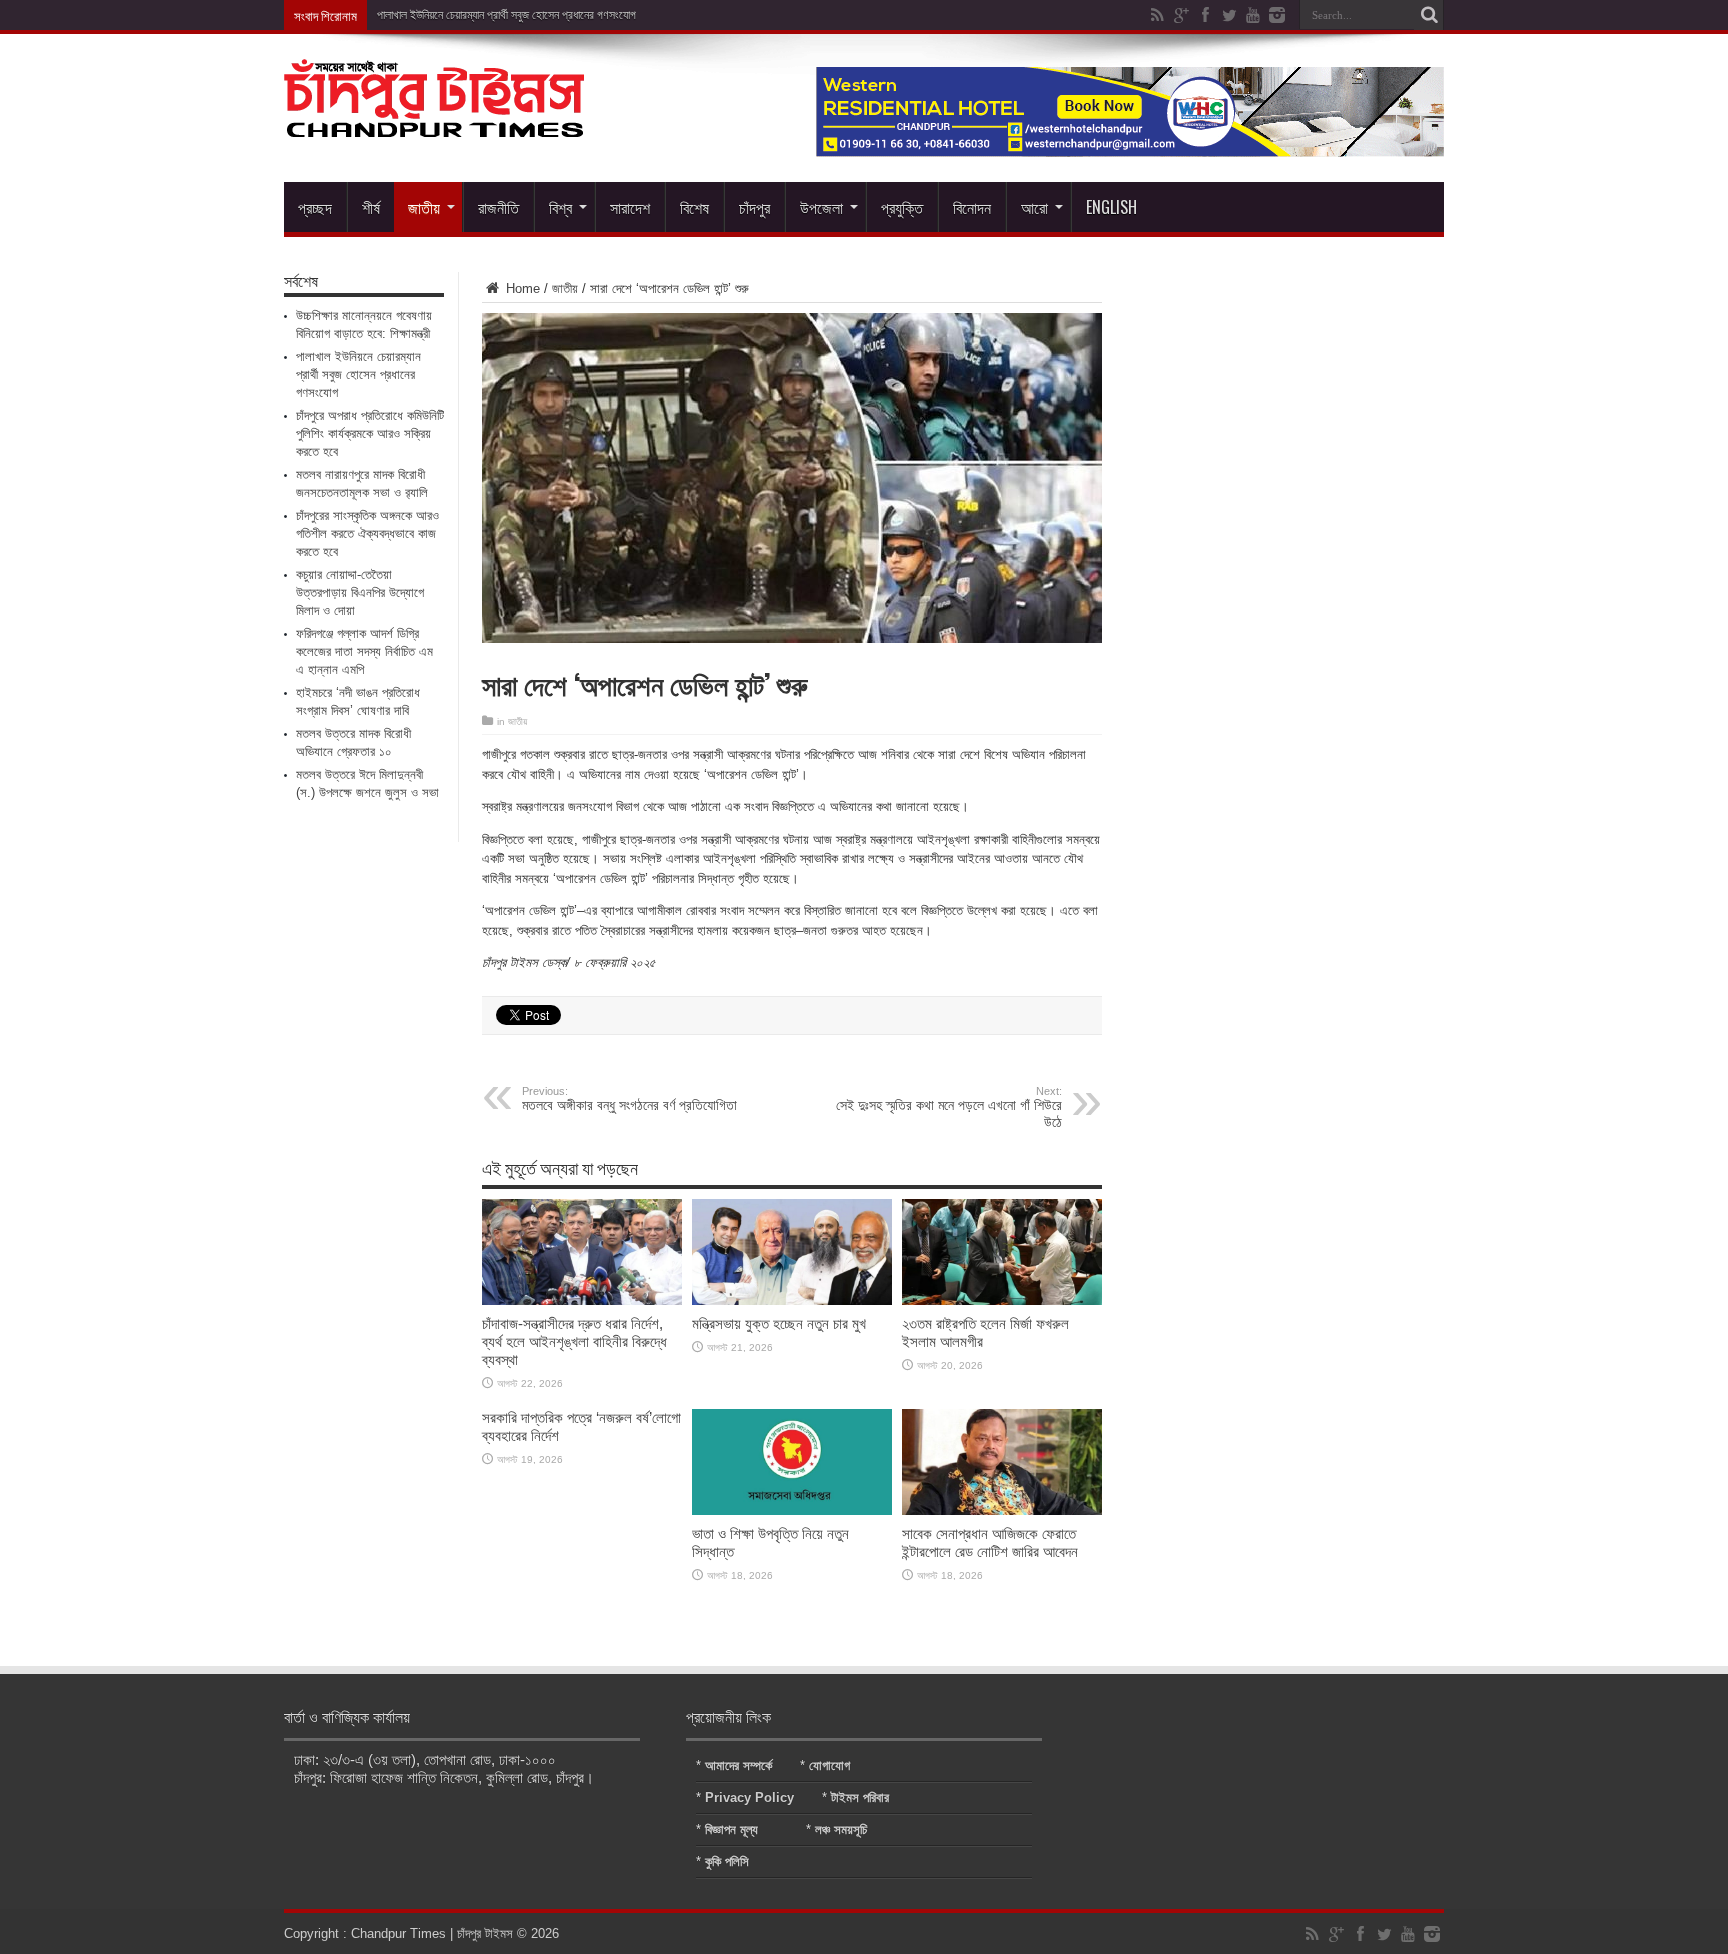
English (1111, 207)
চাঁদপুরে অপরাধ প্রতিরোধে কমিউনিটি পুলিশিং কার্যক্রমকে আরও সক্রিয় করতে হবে (370, 433)
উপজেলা (821, 207)
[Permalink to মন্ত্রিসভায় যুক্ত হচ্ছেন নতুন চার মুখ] (792, 1300)
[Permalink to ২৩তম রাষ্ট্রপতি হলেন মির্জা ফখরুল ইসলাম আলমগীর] (1002, 1300)
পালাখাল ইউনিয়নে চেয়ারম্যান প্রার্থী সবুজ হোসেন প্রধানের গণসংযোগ (506, 15)
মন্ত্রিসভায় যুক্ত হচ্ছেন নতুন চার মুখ (779, 1323)
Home (521, 288)
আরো (1034, 207)
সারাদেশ (630, 207)
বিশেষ (694, 207)
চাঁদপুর (754, 207)
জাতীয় (424, 207)
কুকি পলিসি (727, 1861)
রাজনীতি (498, 207)
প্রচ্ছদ (315, 207)
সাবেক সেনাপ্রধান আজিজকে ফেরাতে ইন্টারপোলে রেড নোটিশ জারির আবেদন (990, 1542)
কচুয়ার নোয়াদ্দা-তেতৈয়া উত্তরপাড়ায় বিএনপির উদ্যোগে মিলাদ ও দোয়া (360, 592)
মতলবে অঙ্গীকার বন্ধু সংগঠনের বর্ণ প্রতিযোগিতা (629, 1099)
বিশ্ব (560, 207)
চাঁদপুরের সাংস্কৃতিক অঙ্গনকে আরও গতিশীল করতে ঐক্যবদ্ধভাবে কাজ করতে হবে (367, 533)
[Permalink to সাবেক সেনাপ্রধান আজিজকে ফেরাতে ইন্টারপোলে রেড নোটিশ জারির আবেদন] (1002, 1510)
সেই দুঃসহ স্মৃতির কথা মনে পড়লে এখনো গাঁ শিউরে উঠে (949, 1107)
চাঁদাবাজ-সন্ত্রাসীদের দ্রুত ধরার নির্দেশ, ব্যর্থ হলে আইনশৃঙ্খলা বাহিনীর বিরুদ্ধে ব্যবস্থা (574, 1341)
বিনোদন (972, 207)
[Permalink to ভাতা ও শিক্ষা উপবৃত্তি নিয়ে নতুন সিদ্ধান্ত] (792, 1510)
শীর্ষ (371, 207)
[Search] (1429, 15)
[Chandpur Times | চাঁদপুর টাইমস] (434, 122)
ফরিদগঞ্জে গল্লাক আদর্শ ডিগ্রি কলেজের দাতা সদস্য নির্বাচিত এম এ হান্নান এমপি (364, 651)
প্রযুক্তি (902, 207)
